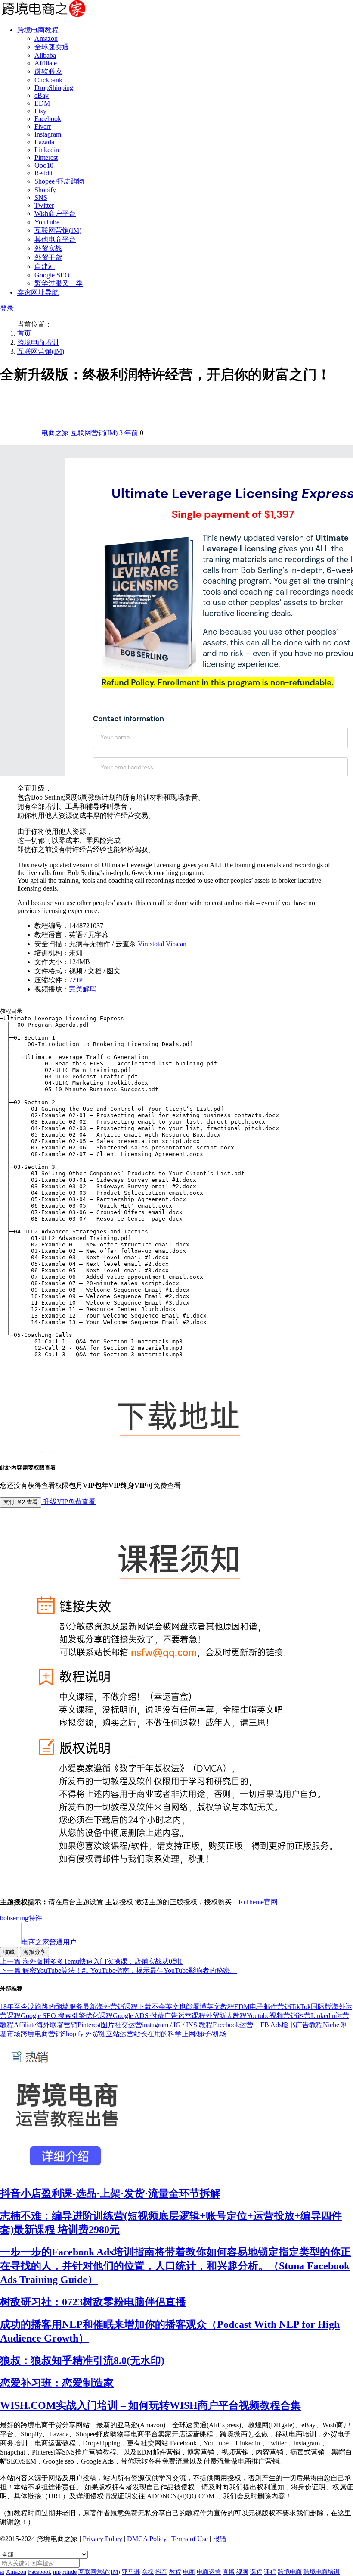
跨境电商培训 (38, 342)
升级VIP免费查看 (68, 1502)
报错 (220, 2539)
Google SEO (52, 275)
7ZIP (76, 980)
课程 (256, 2572)
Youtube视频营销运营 (279, 2016)
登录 (7, 308)
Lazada (44, 142)
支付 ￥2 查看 (21, 1502)
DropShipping (54, 88)
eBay (42, 95)
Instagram (48, 134)
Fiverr (43, 126)
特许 (35, 1918)
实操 (148, 2572)
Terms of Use (190, 2539)
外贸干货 (48, 257)
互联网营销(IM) (58, 230)
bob (5, 1918)
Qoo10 (44, 165)
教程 (175, 2572)
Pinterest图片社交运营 (110, 2025)
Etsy (40, 111)
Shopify (45, 190)
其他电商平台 (55, 239)
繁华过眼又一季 (59, 283)
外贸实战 (48, 248)
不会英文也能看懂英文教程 (193, 2007)
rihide (70, 2572)
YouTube (47, 222)
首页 (24, 333)
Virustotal (151, 944)
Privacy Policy (102, 2539)
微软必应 (48, 71)
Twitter (44, 205)
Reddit (43, 173)
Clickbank (48, 80)
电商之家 (56, 433)
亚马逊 (131, 2572)
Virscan (176, 944)
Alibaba (45, 55)
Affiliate (46, 63)
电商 (189, 2572)
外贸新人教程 (226, 2016)
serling (19, 1918)
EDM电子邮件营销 (263, 2007)
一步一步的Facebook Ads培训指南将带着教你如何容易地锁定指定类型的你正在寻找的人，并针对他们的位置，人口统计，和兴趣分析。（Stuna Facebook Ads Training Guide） (175, 2266)
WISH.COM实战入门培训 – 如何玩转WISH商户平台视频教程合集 (150, 2405)
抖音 (161, 2572)
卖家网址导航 (38, 292)
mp (57, 2572)
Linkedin (47, 150)
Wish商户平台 (55, 213)
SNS (41, 198)
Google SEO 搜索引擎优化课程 (67, 2016)
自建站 (45, 266)
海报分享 (34, 1952)
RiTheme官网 (258, 1902)
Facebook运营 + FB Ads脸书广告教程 (268, 2025)
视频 (242, 2572)
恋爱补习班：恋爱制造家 (57, 2383)
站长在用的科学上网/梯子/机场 (180, 2034)
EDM (42, 103)
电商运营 (209, 2572)
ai (2, 2572)
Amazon (46, 39)
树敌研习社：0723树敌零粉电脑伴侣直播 (93, 2302)
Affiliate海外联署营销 (46, 2025)
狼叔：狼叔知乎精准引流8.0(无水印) (82, 2361)
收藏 (9, 1952)
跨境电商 (290, 2572)
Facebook (48, 119)
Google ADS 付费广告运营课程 (159, 2016)
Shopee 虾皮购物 (59, 181)
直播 (229, 2572)
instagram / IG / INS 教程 (177, 2025)
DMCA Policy (147, 2539)
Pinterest (46, 157)
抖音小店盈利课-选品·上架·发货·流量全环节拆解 (110, 2193)
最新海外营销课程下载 (117, 2007)
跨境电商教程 (38, 30)
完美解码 (83, 989)
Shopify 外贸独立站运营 (98, 2034)
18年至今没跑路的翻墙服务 (41, 2007)
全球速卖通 (52, 47)
